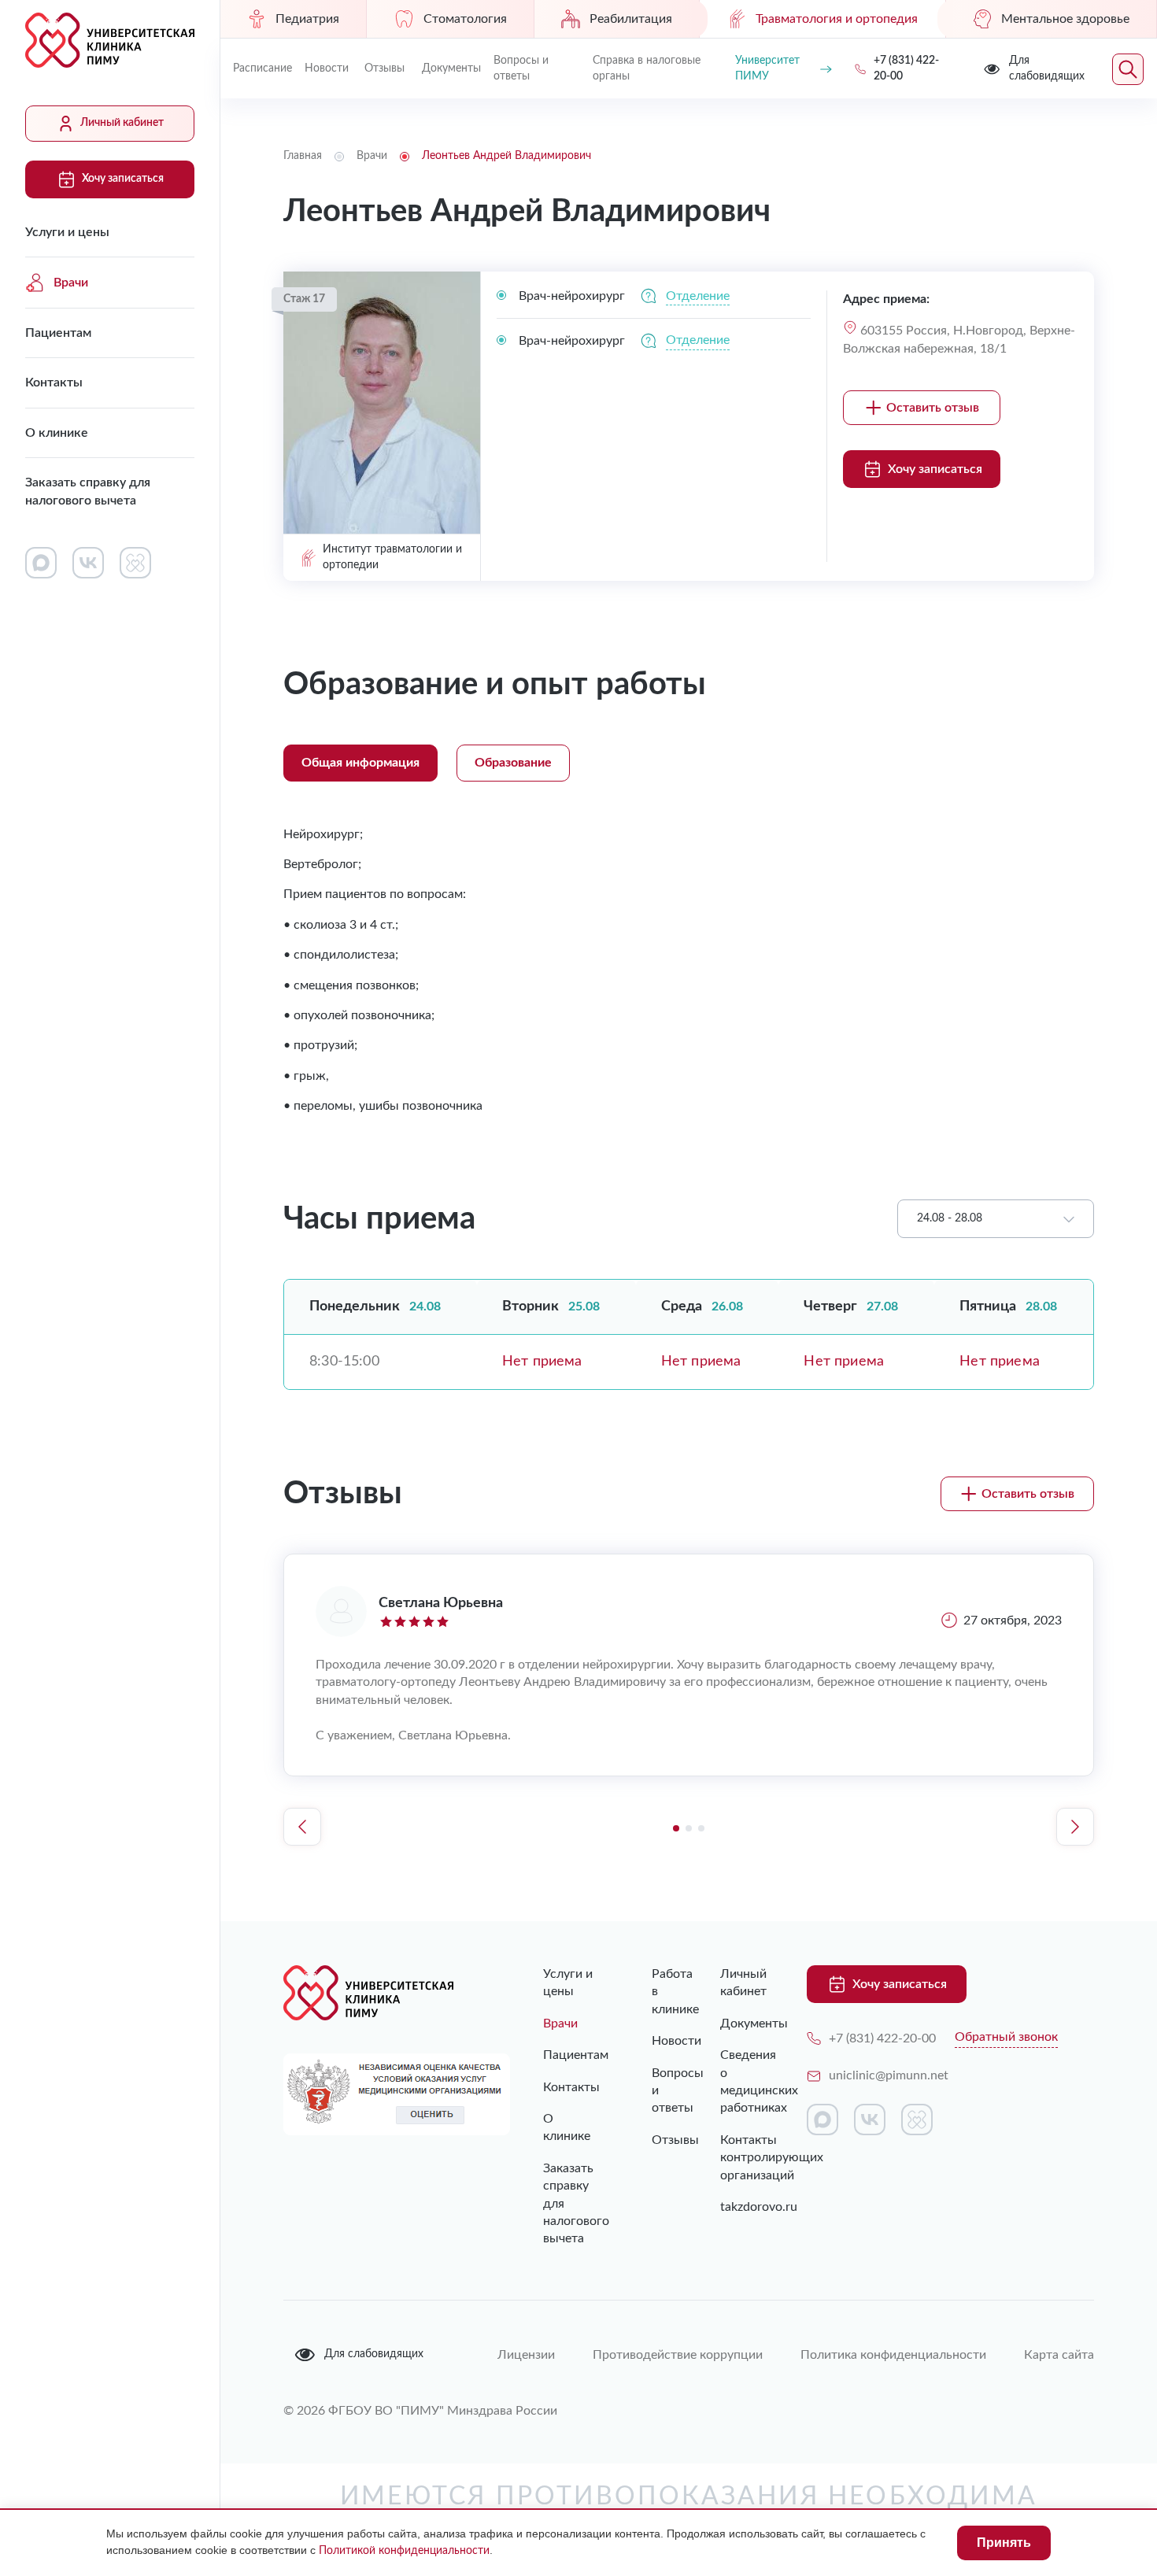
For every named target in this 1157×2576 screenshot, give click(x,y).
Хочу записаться (123, 179)
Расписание (262, 68)
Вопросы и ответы (521, 68)
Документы (451, 68)
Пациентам (58, 333)
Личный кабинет (122, 123)
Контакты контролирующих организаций (740, 2158)
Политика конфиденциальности (893, 2323)
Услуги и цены (67, 232)
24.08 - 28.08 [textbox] (950, 1218)
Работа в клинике (655, 1992)
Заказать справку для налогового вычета (88, 491)
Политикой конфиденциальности (404, 2551)
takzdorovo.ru (740, 2207)
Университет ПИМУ (767, 68)
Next (1075, 1827)
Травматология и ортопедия (837, 19)
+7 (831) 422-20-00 (882, 2038)
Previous (302, 1827)
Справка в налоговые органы (647, 68)
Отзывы (384, 68)
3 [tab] (701, 1828)
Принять (1004, 2543)
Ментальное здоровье (1065, 19)
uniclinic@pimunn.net (889, 2075)
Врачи (71, 283)
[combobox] (996, 1219)
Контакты (54, 383)
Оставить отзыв (933, 408)
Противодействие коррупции (678, 2323)
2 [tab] (689, 1828)
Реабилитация (631, 19)
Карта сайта (1059, 2323)
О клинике (57, 433)
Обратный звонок (1006, 2037)
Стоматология (465, 19)
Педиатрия (307, 19)
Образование (513, 763)
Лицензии (526, 2323)
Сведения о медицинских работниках (740, 2081)
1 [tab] (676, 1828)
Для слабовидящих (374, 2323)
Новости (327, 68)
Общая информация (360, 763)
